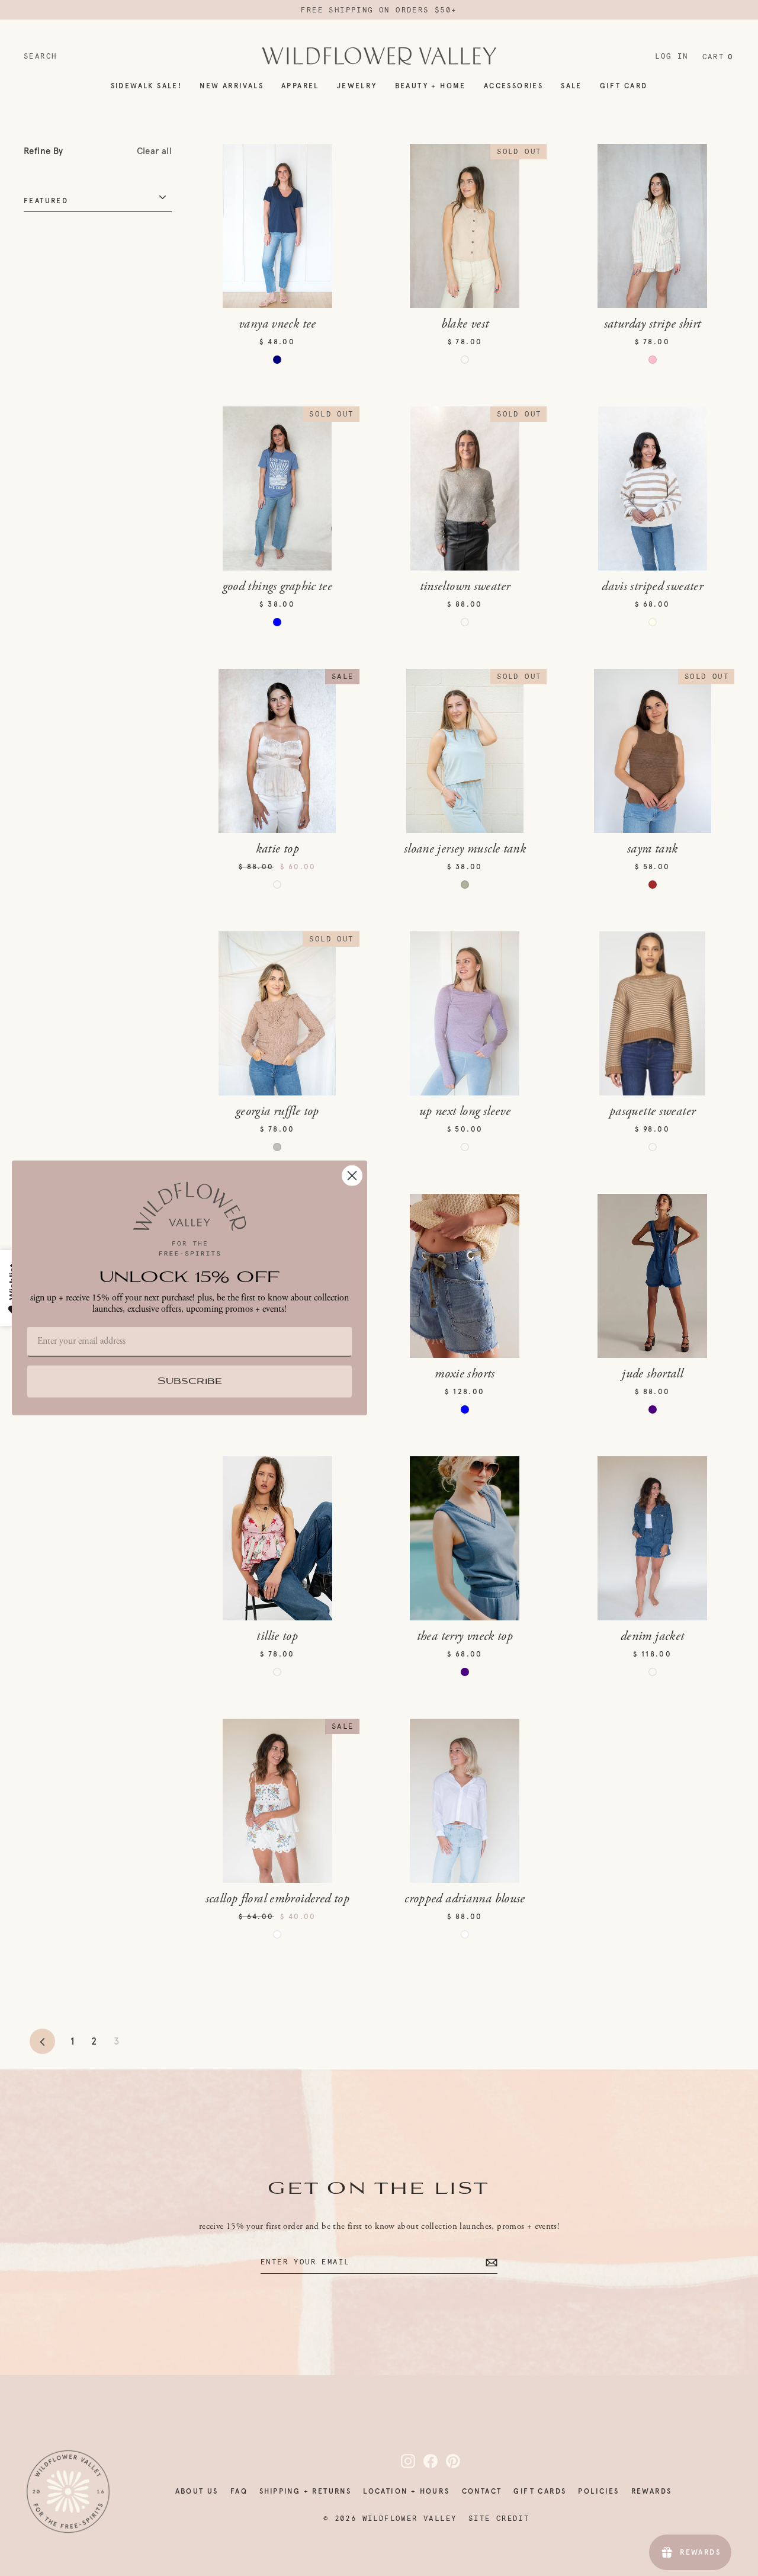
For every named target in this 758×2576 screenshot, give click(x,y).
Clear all (154, 151)
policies (598, 2491)
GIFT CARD (624, 86)
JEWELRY (357, 86)
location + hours (406, 2491)
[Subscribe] (490, 2262)
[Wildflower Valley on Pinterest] (446, 2461)
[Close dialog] (352, 1176)
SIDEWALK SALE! (147, 86)
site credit (499, 2519)
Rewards (652, 2491)
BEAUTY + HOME (431, 86)
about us (197, 2491)
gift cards (540, 2491)
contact (482, 2491)
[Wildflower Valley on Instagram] (401, 2461)
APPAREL (300, 86)
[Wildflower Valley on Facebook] (423, 2461)
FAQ (239, 2491)
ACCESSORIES (513, 86)
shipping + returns (305, 2491)
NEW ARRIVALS (232, 86)
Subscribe (190, 1382)
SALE (571, 86)
